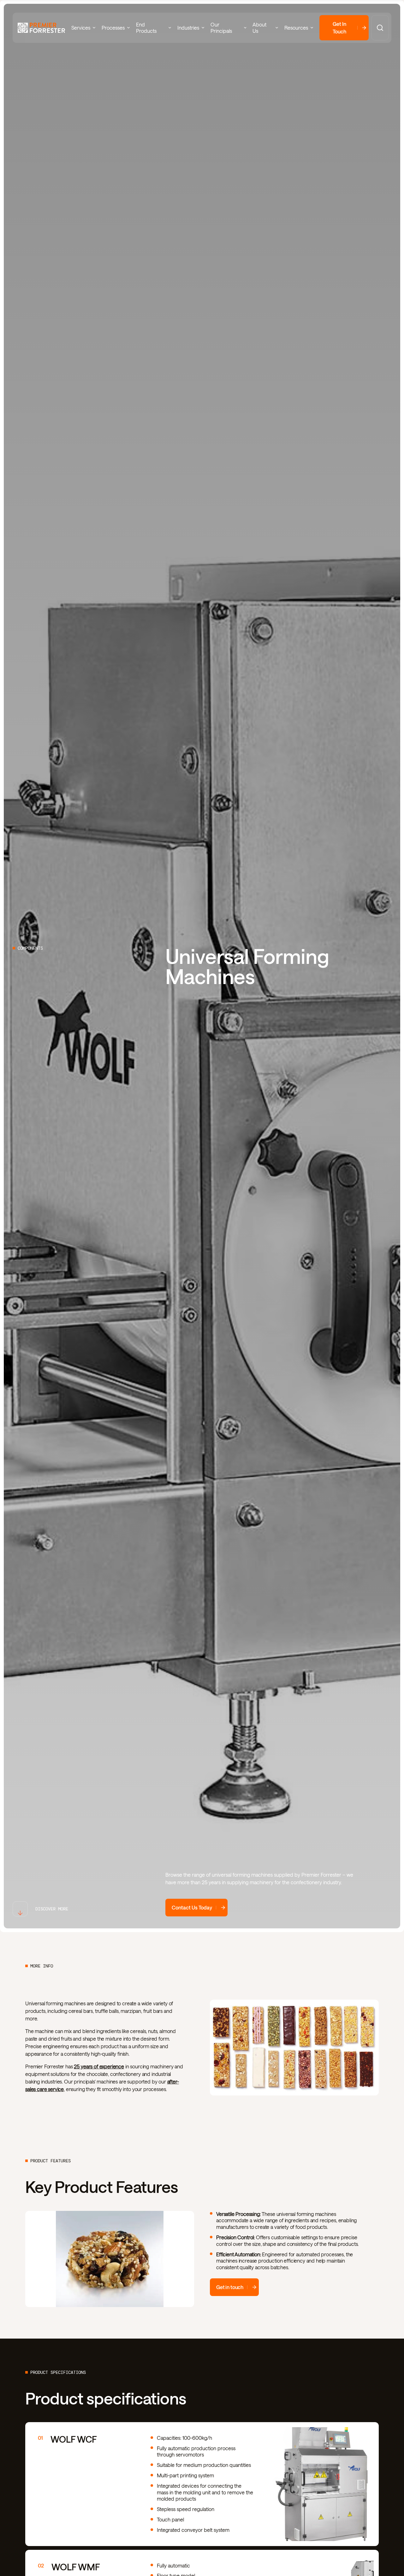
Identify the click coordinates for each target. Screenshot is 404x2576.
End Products (146, 28)
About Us (259, 28)
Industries (188, 28)
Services (81, 28)
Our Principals (221, 28)
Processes (113, 28)
